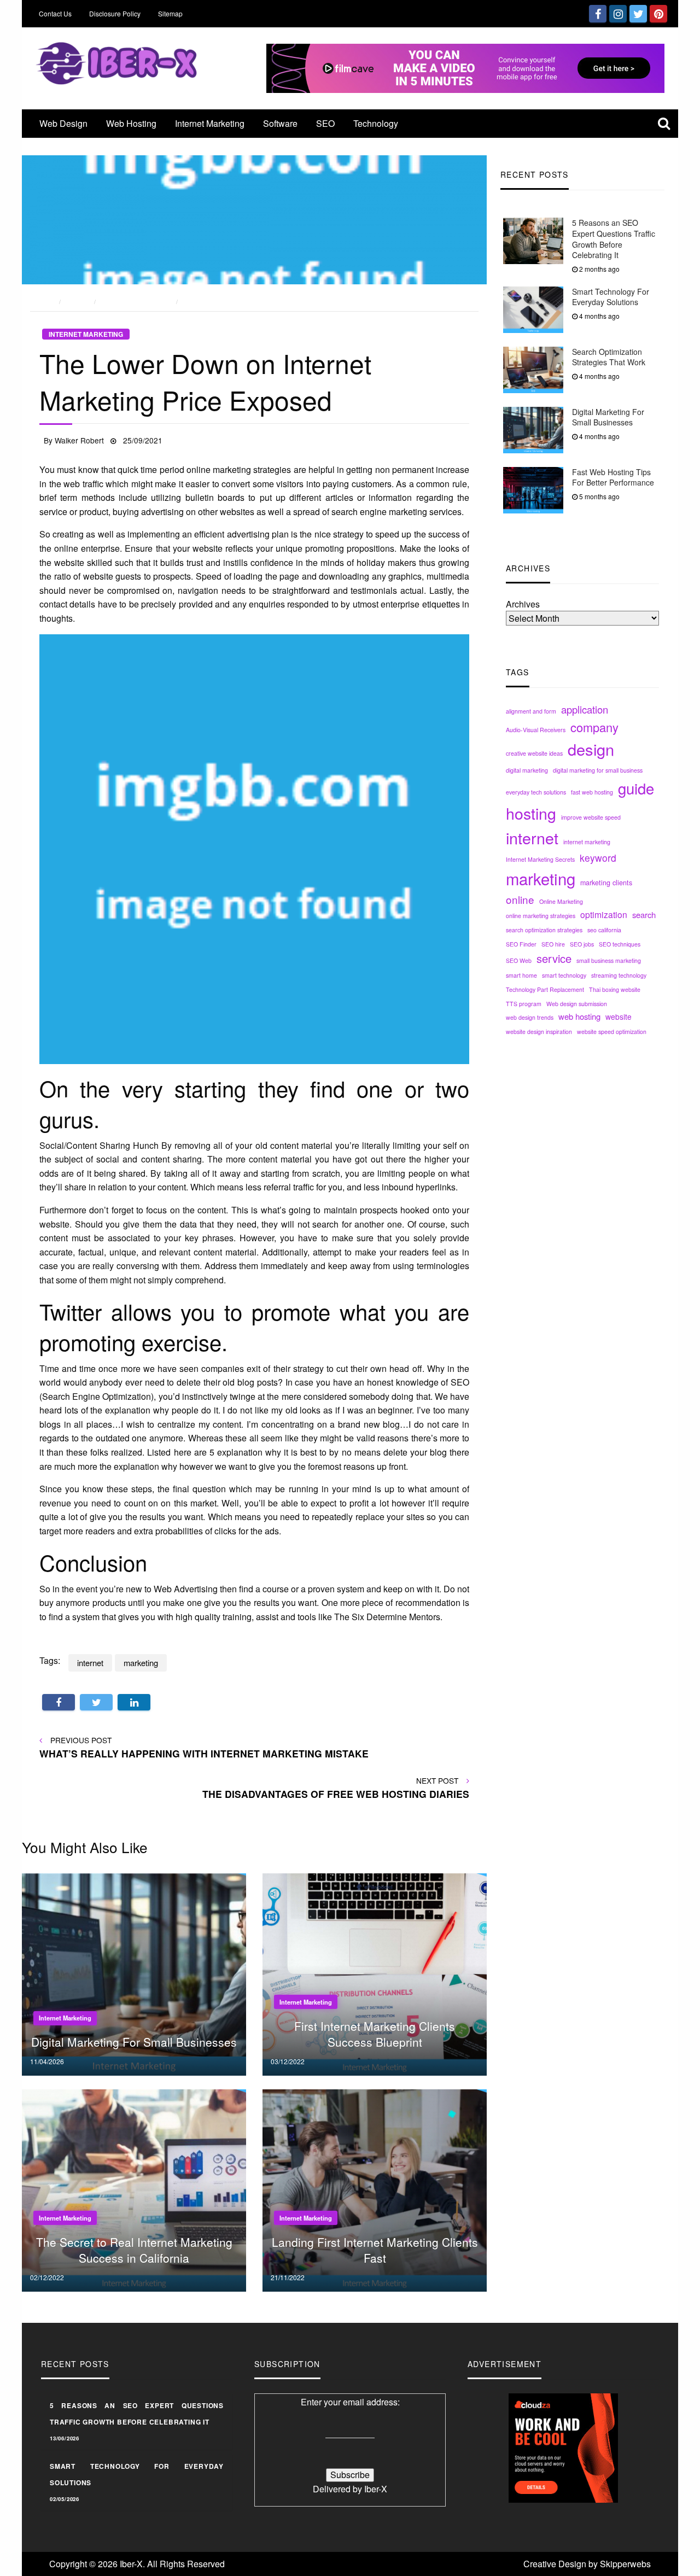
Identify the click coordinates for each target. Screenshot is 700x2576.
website (619, 1017)
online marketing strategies (541, 916)
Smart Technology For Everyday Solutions (611, 297)
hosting (531, 812)
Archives (523, 604)
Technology (376, 123)
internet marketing (587, 842)
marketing (541, 878)
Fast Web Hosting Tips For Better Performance (613, 477)
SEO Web (519, 960)
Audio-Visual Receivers (536, 730)
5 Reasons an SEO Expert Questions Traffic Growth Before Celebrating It (614, 239)
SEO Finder (521, 944)
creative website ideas (534, 753)
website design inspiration (539, 1032)
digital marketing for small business (598, 770)
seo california (604, 930)
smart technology (564, 975)
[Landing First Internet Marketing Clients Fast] (375, 2190)
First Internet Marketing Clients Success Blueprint (375, 2034)
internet (532, 837)
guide (636, 788)
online (520, 899)
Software (280, 123)
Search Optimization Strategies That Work (609, 357)
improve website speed (591, 817)
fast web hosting (592, 792)
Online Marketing (561, 901)
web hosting (579, 1016)
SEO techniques (620, 944)
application (585, 709)
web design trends (530, 1017)
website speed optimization (612, 1032)
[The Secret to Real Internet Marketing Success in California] (134, 2190)
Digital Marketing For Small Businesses (608, 417)
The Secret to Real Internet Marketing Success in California (134, 2250)
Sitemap (170, 13)
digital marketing (527, 770)
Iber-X (376, 2489)
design (591, 749)
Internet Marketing (210, 123)
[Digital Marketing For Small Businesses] (134, 1974)
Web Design (63, 123)
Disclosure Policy (115, 13)
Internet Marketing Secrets (540, 859)
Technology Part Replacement (545, 989)
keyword (598, 858)
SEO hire (553, 944)
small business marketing (609, 960)
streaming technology (619, 975)
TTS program (524, 1004)
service (554, 958)
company (594, 727)
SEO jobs (582, 944)
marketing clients (606, 883)
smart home (521, 975)
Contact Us (55, 13)
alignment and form (531, 711)
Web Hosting (131, 123)
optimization (604, 914)
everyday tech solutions (536, 792)
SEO (325, 123)
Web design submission (577, 1004)
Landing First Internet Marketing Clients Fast (375, 2250)
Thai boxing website (615, 989)
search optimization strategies (544, 930)
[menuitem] (63, 124)
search (644, 915)
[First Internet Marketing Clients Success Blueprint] (375, 1974)
